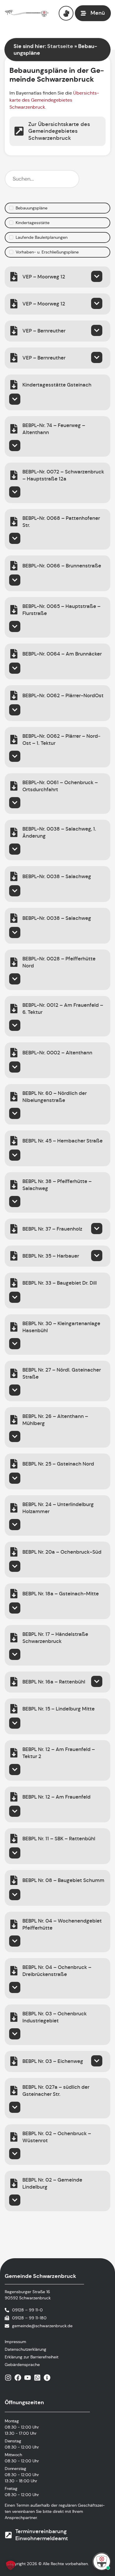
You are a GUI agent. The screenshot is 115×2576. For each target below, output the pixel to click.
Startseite (60, 46)
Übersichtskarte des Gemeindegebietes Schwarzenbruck (54, 100)
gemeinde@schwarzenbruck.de (42, 2326)
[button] (11, 2565)
